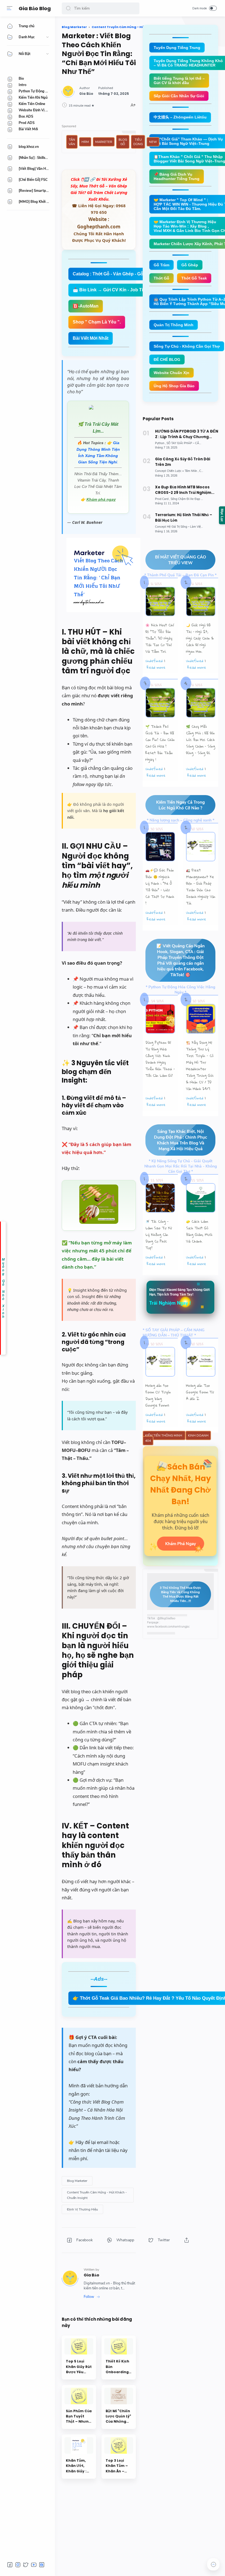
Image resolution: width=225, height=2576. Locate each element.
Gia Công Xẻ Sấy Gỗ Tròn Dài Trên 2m (183, 462)
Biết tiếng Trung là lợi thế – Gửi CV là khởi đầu (179, 81)
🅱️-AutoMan (86, 306)
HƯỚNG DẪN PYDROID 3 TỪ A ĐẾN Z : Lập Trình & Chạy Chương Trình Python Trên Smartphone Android (187, 434)
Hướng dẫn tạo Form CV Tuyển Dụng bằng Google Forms (158, 1395)
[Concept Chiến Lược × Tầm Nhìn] (177, 471)
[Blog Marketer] (77, 2181)
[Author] (86, 94)
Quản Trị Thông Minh (174, 325)
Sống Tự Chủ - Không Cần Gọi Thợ (187, 346)
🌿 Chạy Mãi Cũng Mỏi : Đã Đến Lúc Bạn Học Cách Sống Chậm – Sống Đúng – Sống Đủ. (201, 740)
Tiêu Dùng (138, 142)
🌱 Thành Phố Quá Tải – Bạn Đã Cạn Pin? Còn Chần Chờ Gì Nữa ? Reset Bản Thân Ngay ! (160, 743)
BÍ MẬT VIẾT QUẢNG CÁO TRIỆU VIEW (181, 560)
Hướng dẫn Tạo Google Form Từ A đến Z (200, 1392)
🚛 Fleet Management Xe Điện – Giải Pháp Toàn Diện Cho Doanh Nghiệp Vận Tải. (201, 887)
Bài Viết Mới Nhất (91, 338)
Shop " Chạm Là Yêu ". (97, 322)
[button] (68, 8)
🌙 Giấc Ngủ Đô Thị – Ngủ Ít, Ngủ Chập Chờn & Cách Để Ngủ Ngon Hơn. (200, 638)
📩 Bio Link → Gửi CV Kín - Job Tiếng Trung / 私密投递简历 (133, 290)
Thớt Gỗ (161, 278)
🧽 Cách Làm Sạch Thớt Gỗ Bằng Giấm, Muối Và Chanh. (199, 1231)
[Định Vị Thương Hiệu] (82, 2209)
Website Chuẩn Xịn (171, 373)
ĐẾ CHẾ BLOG (167, 359)
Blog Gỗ (123, 142)
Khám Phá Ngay (181, 1544)
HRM (85, 142)
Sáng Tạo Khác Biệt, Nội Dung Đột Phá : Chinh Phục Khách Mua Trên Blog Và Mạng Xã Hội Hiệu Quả (181, 1140)
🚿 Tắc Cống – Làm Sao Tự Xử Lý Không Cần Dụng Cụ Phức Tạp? (159, 1235)
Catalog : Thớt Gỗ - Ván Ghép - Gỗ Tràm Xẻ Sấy (122, 274)
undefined (154, 661)
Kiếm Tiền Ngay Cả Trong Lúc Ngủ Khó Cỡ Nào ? (180, 805)
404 (148, 1441)
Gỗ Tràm (161, 265)
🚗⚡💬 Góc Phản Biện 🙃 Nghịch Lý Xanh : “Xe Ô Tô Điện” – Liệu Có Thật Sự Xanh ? (160, 887)
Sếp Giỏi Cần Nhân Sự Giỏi (179, 96)
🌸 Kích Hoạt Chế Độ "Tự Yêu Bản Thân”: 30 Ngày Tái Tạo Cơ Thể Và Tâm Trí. (160, 638)
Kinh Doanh (198, 1435)
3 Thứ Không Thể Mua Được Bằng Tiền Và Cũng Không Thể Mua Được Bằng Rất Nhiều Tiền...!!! (180, 1594)
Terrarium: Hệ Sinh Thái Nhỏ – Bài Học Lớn (184, 518)
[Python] (160, 443)
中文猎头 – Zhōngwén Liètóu (180, 117)
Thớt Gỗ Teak (194, 278)
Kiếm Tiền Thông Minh (164, 1435)
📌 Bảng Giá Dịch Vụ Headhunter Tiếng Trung (177, 176)
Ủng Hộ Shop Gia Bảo (174, 386)
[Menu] (10, 8)
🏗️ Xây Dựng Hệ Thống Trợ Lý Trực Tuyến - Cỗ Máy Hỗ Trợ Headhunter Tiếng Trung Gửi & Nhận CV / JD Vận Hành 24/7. (200, 1066)
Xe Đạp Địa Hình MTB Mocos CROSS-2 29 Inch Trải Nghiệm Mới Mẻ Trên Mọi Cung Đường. (183, 490)
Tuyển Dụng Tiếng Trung (177, 48)
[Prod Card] (162, 499)
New (153, 142)
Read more (156, 667)
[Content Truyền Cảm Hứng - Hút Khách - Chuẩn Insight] (98, 2195)
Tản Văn (72, 142)
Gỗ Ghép (190, 265)
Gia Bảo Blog (35, 8)
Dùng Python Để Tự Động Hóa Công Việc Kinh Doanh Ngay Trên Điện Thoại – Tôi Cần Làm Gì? (160, 1059)
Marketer (104, 142)
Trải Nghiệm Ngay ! (170, 1303)
